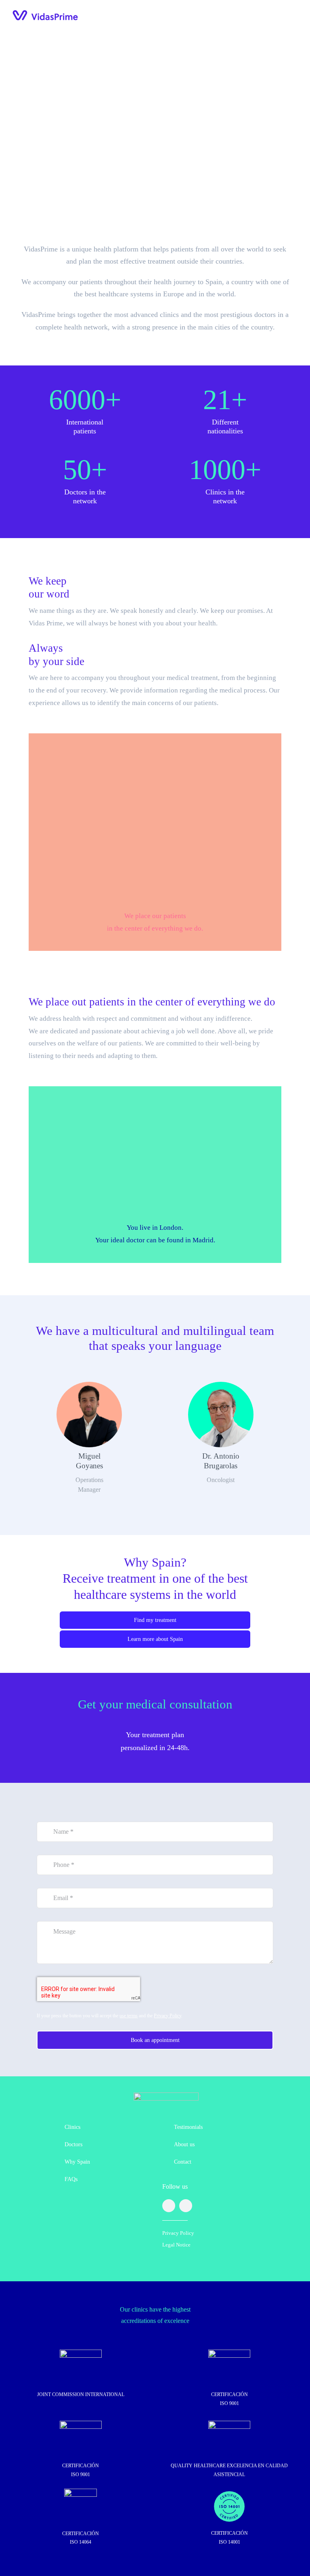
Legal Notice (176, 2245)
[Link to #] (155, 152)
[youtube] (186, 2206)
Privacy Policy (168, 2016)
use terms (129, 2016)
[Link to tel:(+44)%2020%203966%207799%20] (262, 16)
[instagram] (169, 2206)
